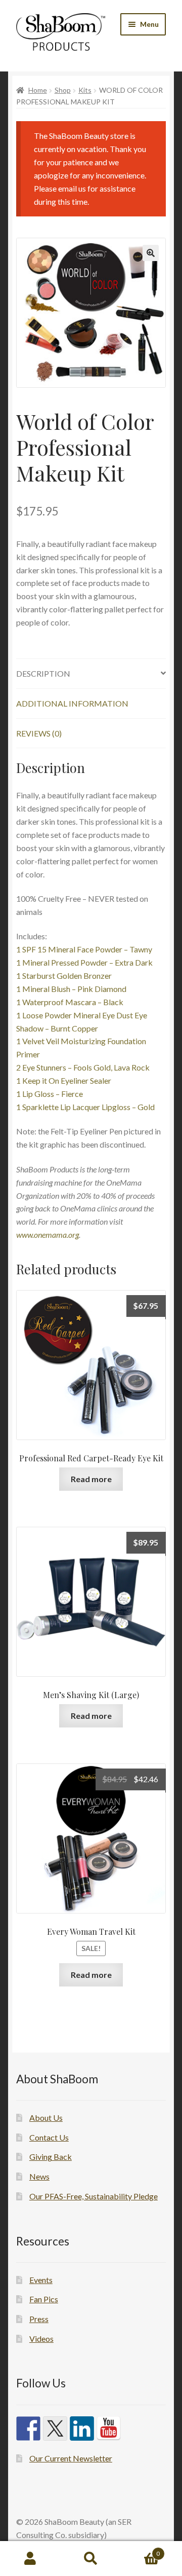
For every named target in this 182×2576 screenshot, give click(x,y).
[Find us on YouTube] (109, 2428)
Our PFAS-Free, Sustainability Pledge (94, 2196)
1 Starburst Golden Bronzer (64, 976)
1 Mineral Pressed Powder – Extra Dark (84, 962)
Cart (141, 2550)
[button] (151, 253)
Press (39, 2319)
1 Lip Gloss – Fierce (50, 1094)
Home (38, 90)
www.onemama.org (48, 1235)
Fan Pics (44, 2299)
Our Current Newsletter (71, 2458)
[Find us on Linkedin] (82, 2428)
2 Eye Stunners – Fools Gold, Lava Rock (83, 1067)
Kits (85, 90)
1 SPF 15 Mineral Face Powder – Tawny (84, 949)
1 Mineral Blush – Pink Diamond (71, 989)
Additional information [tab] (72, 703)
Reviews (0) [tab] (39, 733)
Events (41, 2280)
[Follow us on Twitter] (55, 2428)
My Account (30, 2559)
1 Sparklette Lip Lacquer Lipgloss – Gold (85, 1107)
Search (91, 2559)
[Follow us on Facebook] (28, 2428)
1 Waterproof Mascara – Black (70, 1002)
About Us (46, 2118)
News (39, 2176)
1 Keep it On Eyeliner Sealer (64, 1080)
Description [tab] (43, 673)
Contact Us (49, 2137)
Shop (63, 90)
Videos (41, 2339)
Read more (91, 1479)
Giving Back (51, 2157)
